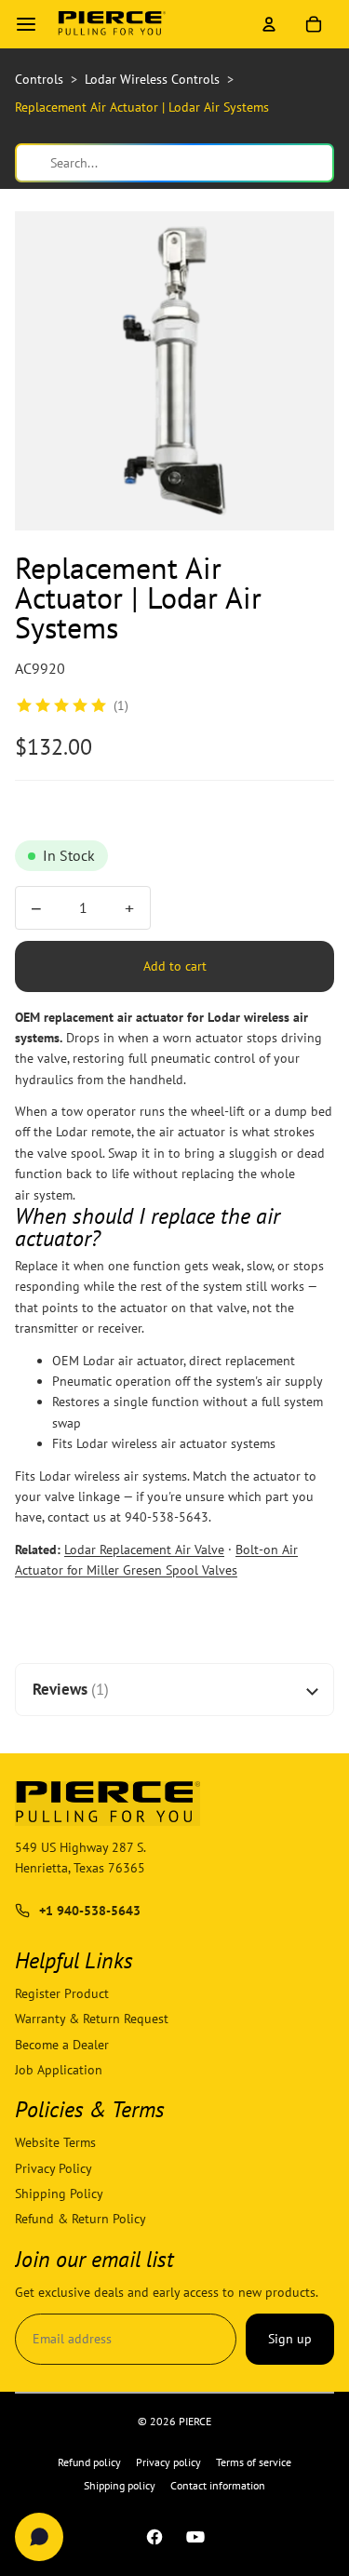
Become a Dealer (62, 2044)
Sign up (290, 2339)
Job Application (59, 2070)
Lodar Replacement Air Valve (144, 1550)
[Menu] (26, 24)
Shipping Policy (59, 2194)
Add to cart (175, 966)
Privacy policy (168, 2462)
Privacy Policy (54, 2167)
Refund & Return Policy (81, 2219)
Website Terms (55, 2142)
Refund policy (89, 2462)
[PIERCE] (112, 24)
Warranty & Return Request (92, 2019)
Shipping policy (120, 2485)
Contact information (218, 2485)
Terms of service (254, 2462)
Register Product (62, 1993)
